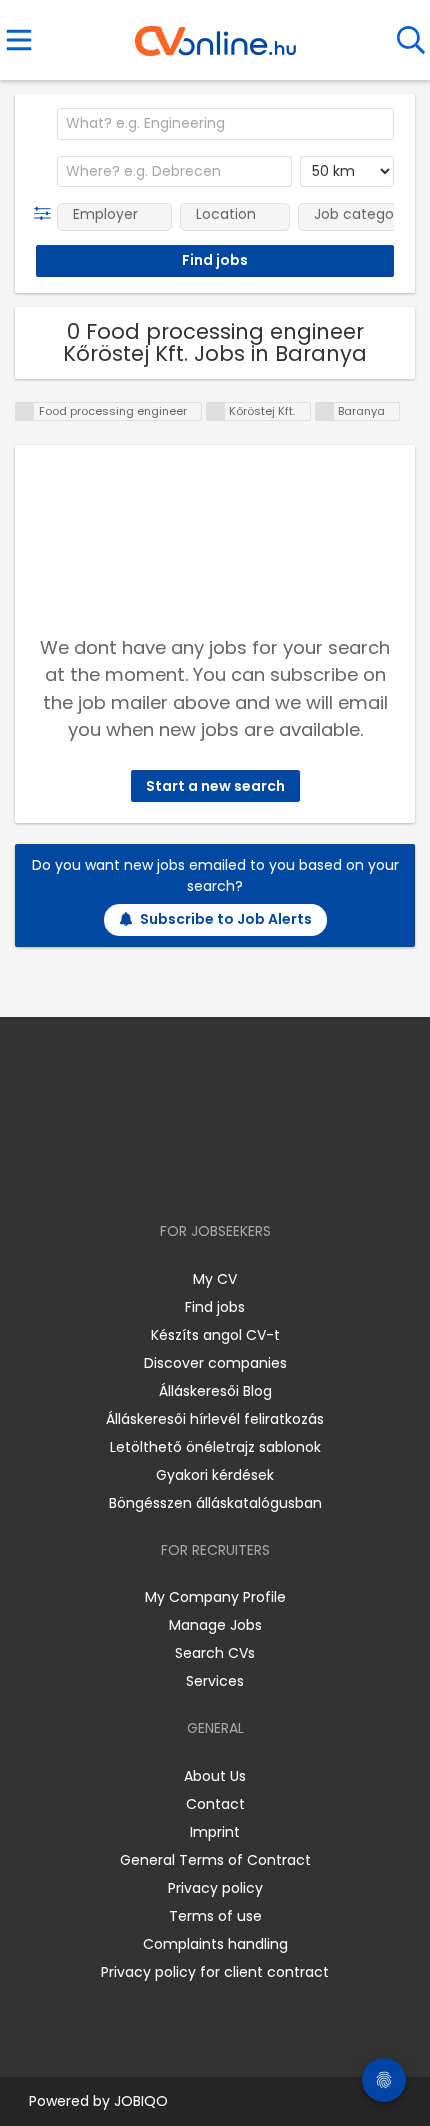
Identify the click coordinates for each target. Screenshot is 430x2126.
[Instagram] (202, 1173)
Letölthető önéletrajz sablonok (215, 1447)
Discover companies (215, 1363)
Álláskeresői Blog (215, 1391)
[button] (46, 214)
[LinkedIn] (235, 1173)
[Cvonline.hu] (215, 34)
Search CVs (215, 1653)
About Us (215, 1776)
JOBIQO (141, 2101)
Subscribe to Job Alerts (226, 919)
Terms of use (215, 1916)
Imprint (215, 1832)
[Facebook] (169, 1173)
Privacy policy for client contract (215, 1972)
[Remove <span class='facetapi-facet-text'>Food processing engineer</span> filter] (25, 411)
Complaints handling (215, 1944)
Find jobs (215, 1307)
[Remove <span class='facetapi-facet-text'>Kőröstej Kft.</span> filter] (216, 411)
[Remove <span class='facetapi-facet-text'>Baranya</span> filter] (325, 411)
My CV (215, 1279)
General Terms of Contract (215, 1860)
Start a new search (215, 786)
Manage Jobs (215, 1625)
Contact (215, 1804)
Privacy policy (215, 1888)
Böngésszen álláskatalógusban (215, 1503)
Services (215, 1681)
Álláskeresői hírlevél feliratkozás (215, 1419)
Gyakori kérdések (215, 1475)
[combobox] (225, 124)
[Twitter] (265, 1173)
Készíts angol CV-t (215, 1335)
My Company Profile (215, 1597)
